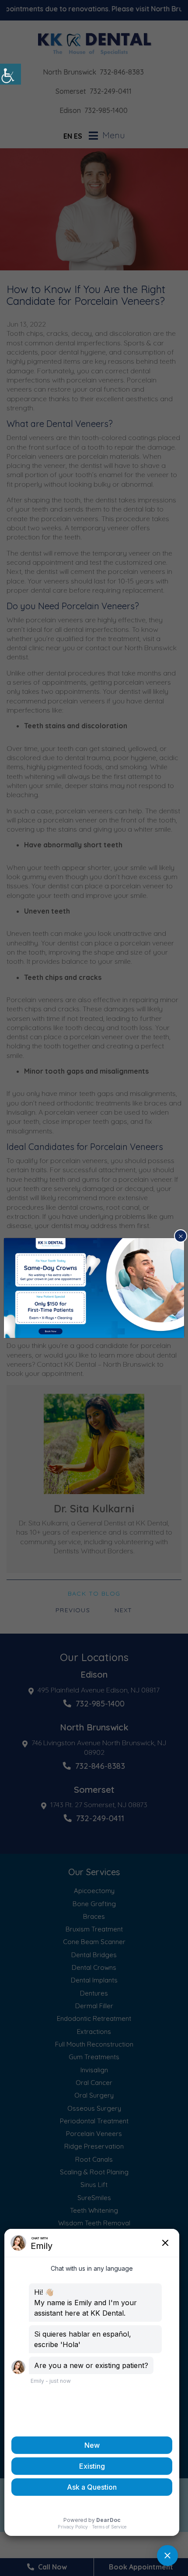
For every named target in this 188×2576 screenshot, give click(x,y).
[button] (10, 74)
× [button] (181, 1236)
